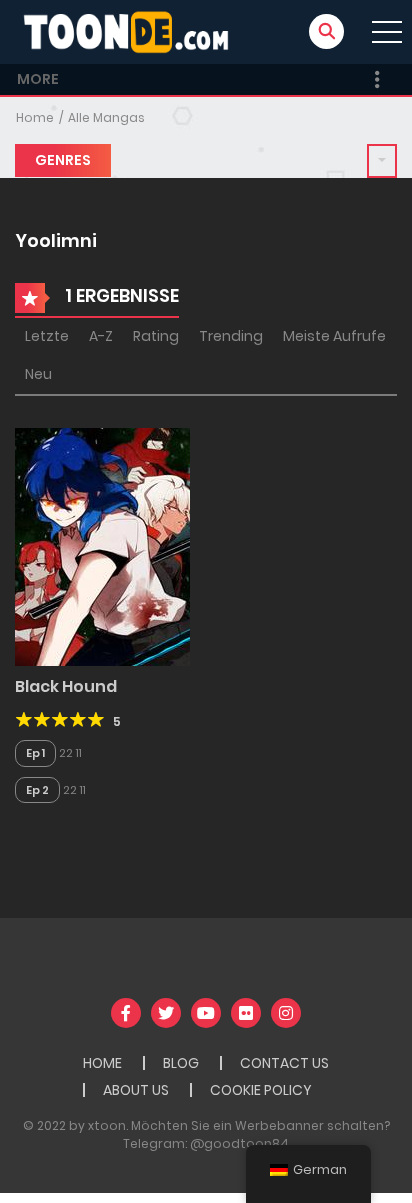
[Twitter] (166, 1013)
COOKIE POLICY (261, 1090)
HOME (102, 1063)
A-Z (101, 336)
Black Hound (66, 686)
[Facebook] (126, 1013)
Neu (38, 374)
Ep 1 (35, 753)
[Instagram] (286, 1013)
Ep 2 (37, 790)
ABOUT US (136, 1090)
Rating (156, 336)
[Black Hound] (102, 546)
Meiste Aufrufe (334, 336)
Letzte (47, 336)
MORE (38, 79)
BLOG (181, 1063)
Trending (231, 336)
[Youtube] (206, 1013)
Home (35, 117)
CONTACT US (284, 1063)
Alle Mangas (106, 117)
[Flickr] (246, 1013)
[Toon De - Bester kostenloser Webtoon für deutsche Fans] (131, 31)
